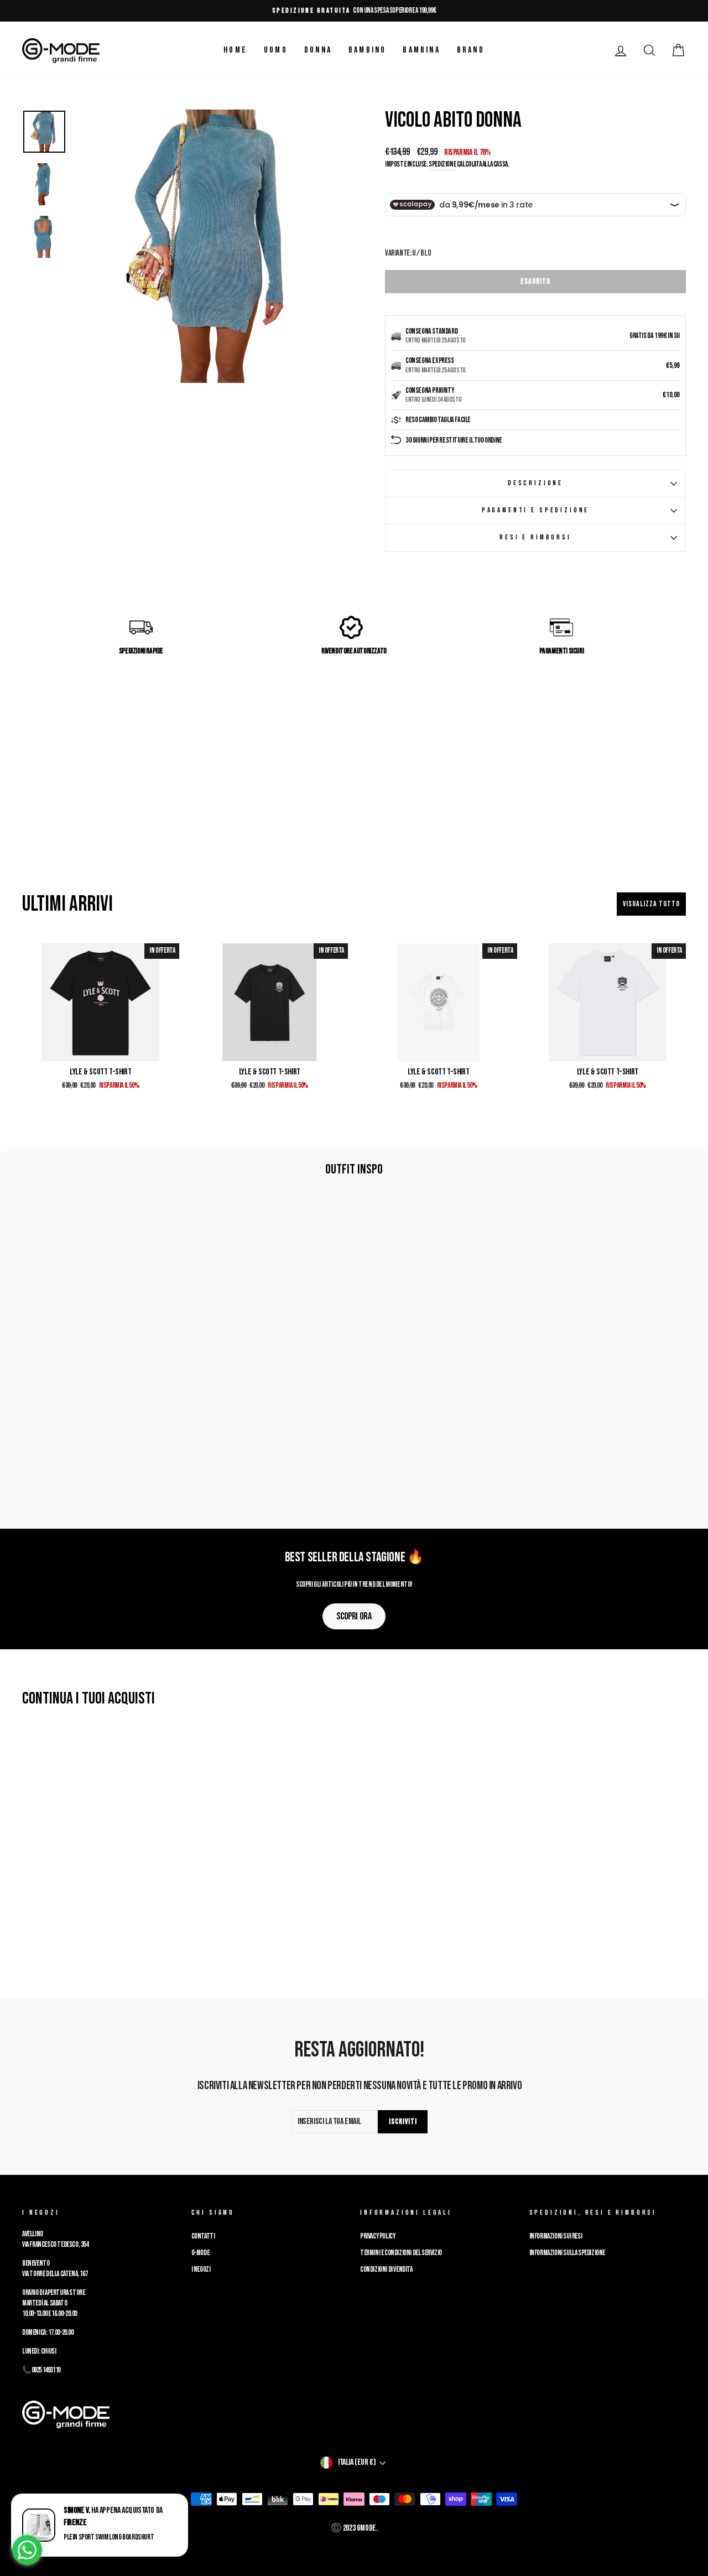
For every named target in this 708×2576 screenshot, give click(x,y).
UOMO (276, 50)
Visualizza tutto (651, 904)
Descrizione (535, 483)
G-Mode (201, 2253)
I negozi (201, 2269)
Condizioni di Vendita (386, 2269)
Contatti (203, 2236)
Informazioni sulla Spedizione (567, 2253)
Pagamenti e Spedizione (535, 510)
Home (235, 50)
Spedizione (442, 164)
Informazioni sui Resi (556, 2236)
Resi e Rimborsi (535, 537)
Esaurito (535, 281)
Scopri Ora (354, 1616)
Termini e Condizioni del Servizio (401, 2253)
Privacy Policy (378, 2236)
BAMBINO (367, 50)
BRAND (471, 50)
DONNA (318, 50)
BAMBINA (421, 50)
